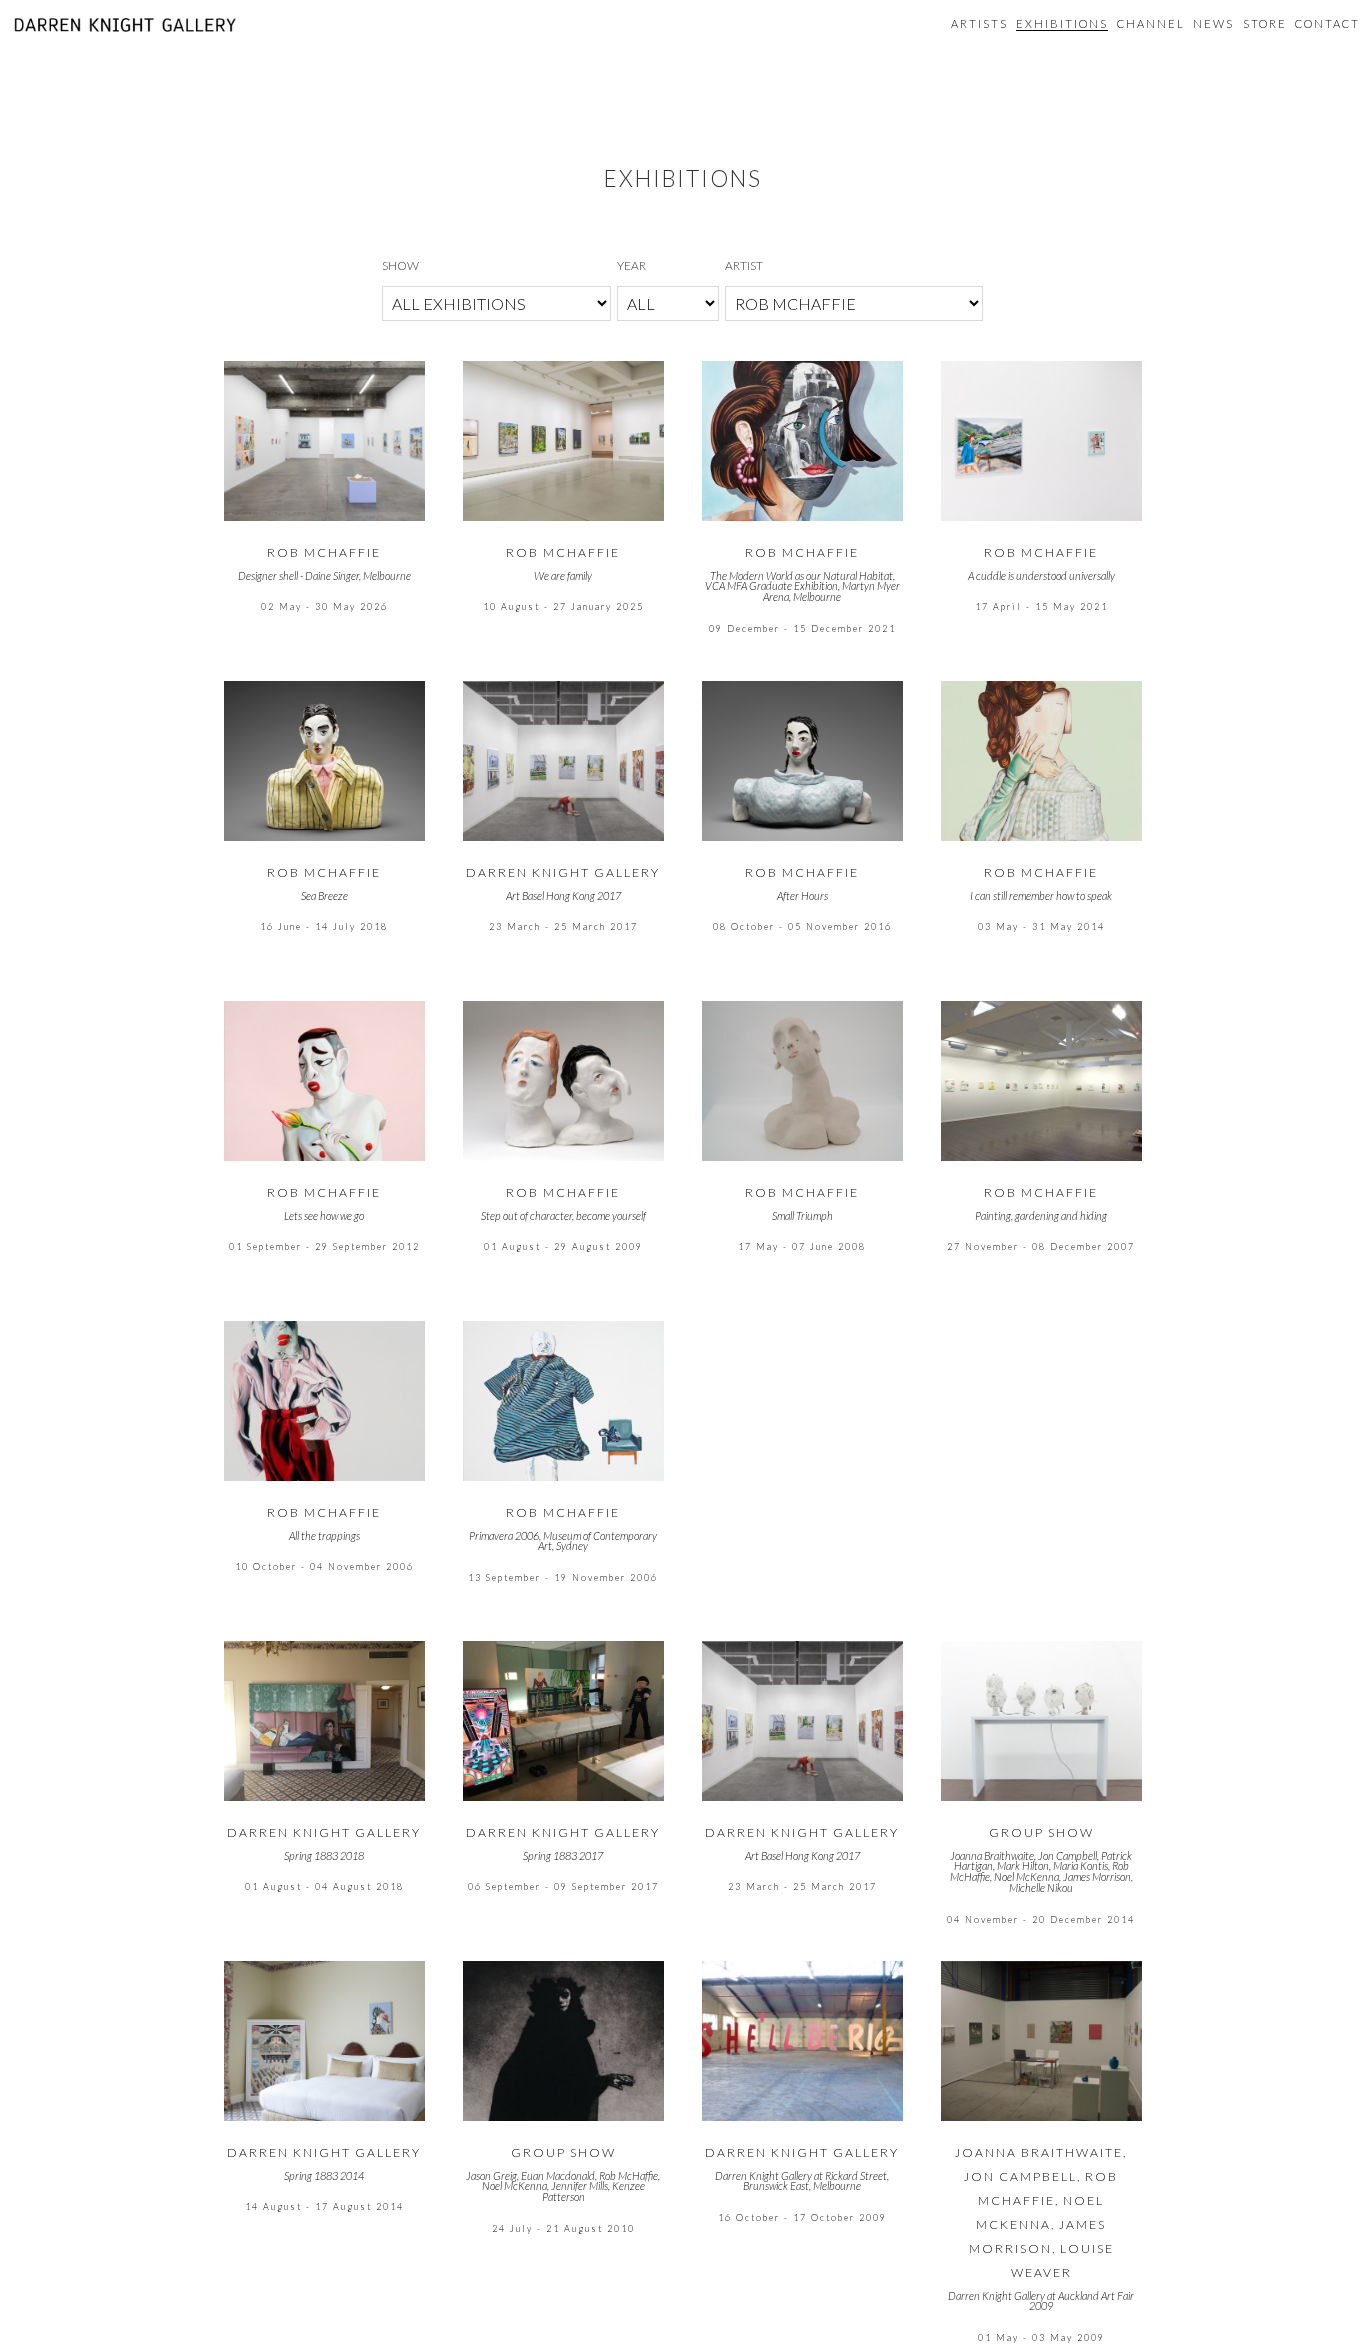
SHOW (400, 265)
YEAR (631, 265)
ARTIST (744, 265)
